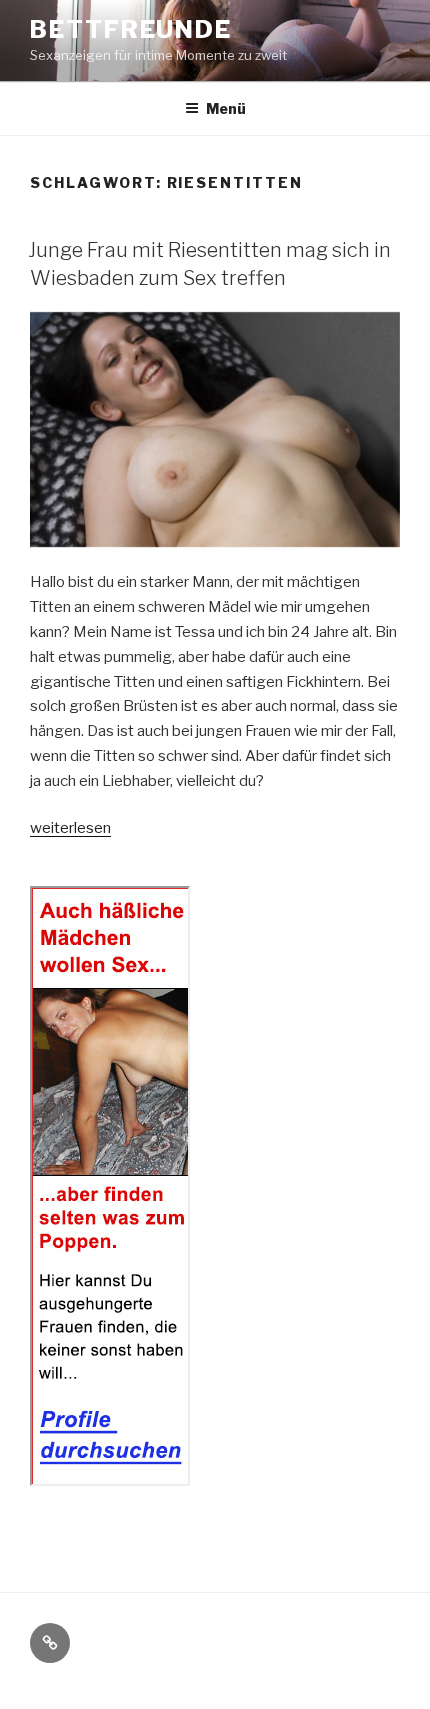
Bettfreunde (131, 29)
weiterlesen (70, 828)
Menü (226, 108)
